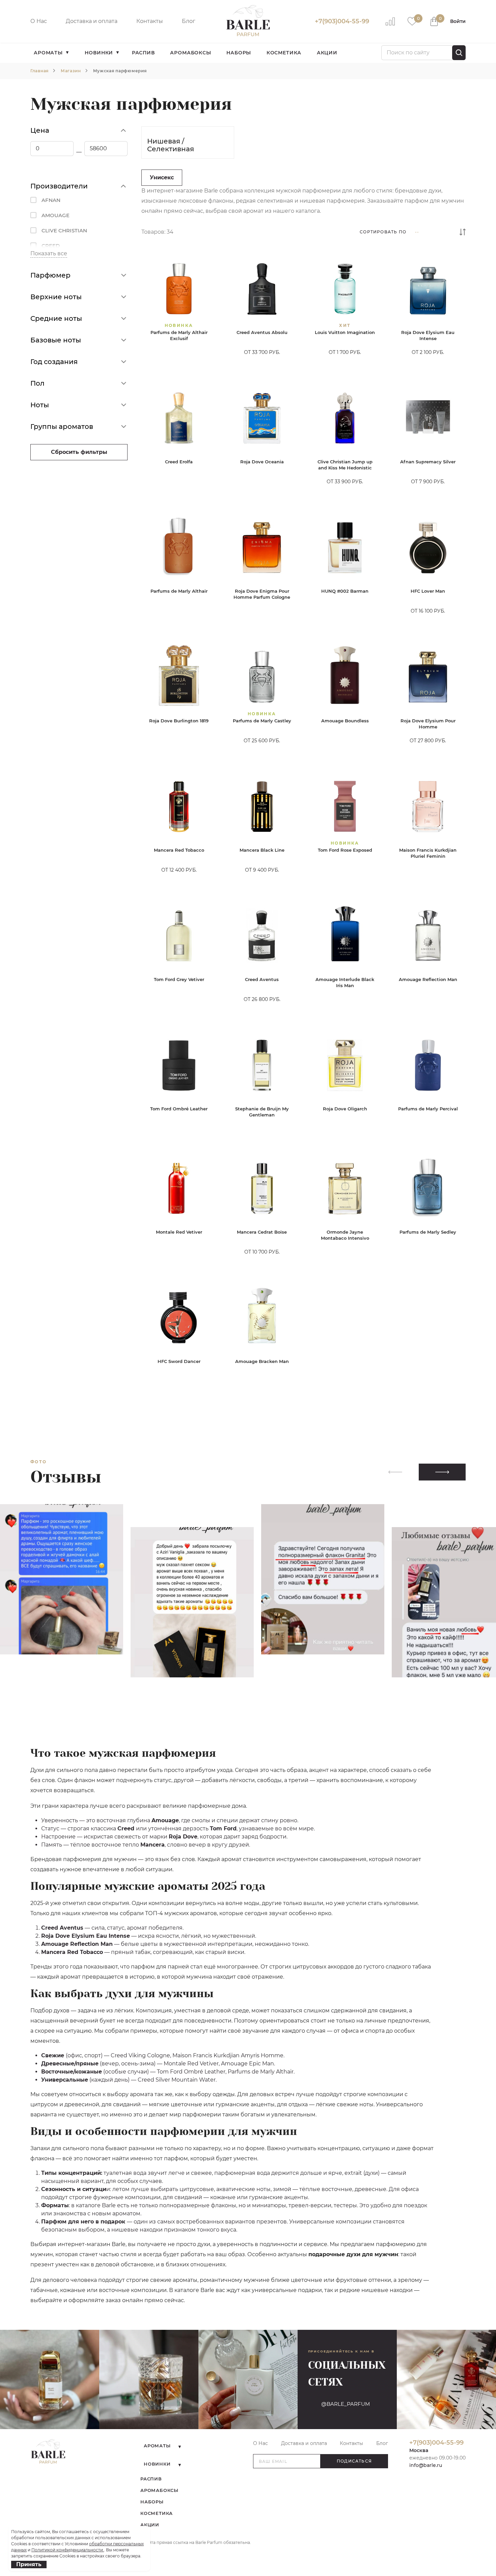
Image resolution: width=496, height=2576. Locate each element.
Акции (327, 53)
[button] (442, 1472)
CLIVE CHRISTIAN (64, 230)
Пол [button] (37, 383)
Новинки (99, 53)
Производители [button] (59, 186)
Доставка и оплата (92, 21)
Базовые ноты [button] (56, 340)
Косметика (284, 53)
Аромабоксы (190, 53)
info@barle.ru (426, 2465)
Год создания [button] (54, 362)
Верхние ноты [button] (56, 297)
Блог (189, 21)
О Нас (39, 21)
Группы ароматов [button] (62, 427)
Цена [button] (40, 130)
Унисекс (162, 177)
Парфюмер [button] (50, 275)
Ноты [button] (40, 405)
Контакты (150, 21)
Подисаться (354, 2461)
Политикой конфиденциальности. (68, 2550)
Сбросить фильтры (79, 452)
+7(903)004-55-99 (342, 21)
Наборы (239, 53)
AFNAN (51, 200)
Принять (29, 2564)
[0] (412, 21)
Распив (143, 53)
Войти (458, 21)
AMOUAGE (56, 215)
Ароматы (48, 53)
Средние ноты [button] (56, 318)
